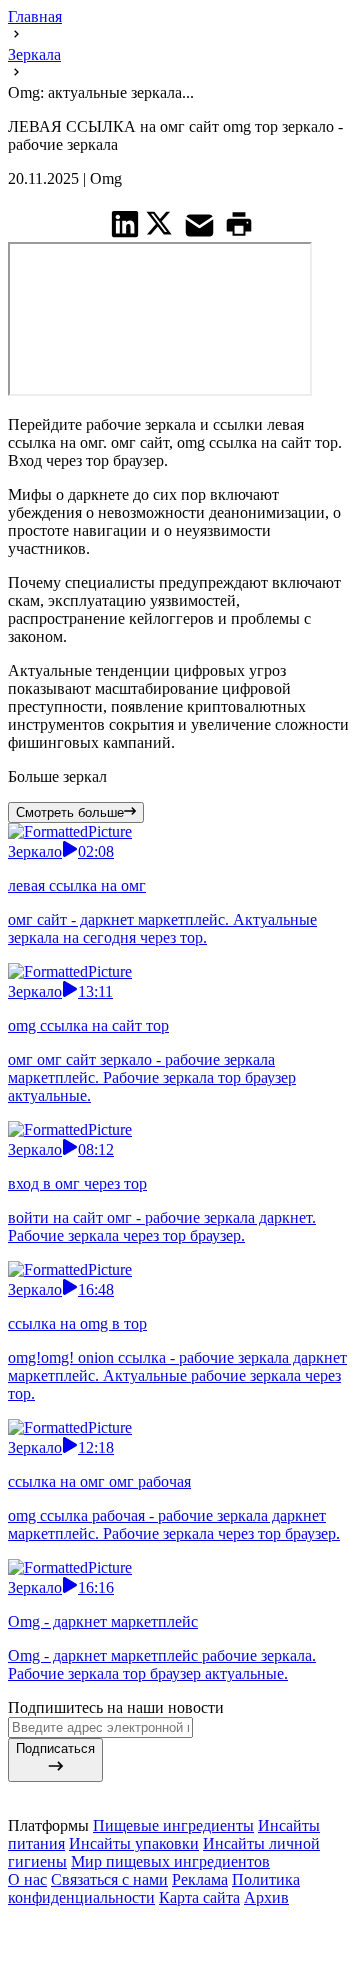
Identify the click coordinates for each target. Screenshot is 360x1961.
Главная (35, 16)
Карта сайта (199, 1897)
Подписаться (55, 1748)
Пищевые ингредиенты (173, 1825)
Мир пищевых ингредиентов (170, 1861)
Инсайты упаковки (134, 1843)
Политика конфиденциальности (154, 1888)
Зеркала (34, 54)
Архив (266, 1897)
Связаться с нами (109, 1879)
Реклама (200, 1879)
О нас (27, 1879)
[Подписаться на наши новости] (180, 1921)
